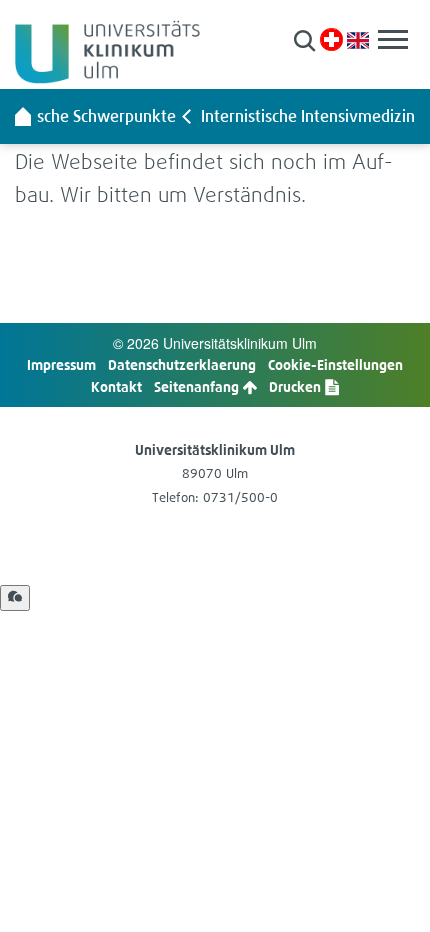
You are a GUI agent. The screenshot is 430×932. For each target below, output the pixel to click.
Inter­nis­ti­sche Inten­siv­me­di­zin (308, 116)
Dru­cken (296, 386)
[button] (304, 40)
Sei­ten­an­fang (198, 386)
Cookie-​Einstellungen (335, 364)
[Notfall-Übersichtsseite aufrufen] (331, 39)
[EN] (358, 38)
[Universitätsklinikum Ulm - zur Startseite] (23, 116)
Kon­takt (116, 386)
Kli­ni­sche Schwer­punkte (91, 116)
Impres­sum (61, 364)
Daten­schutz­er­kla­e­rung (182, 364)
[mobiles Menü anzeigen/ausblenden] (393, 39)
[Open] (15, 598)
